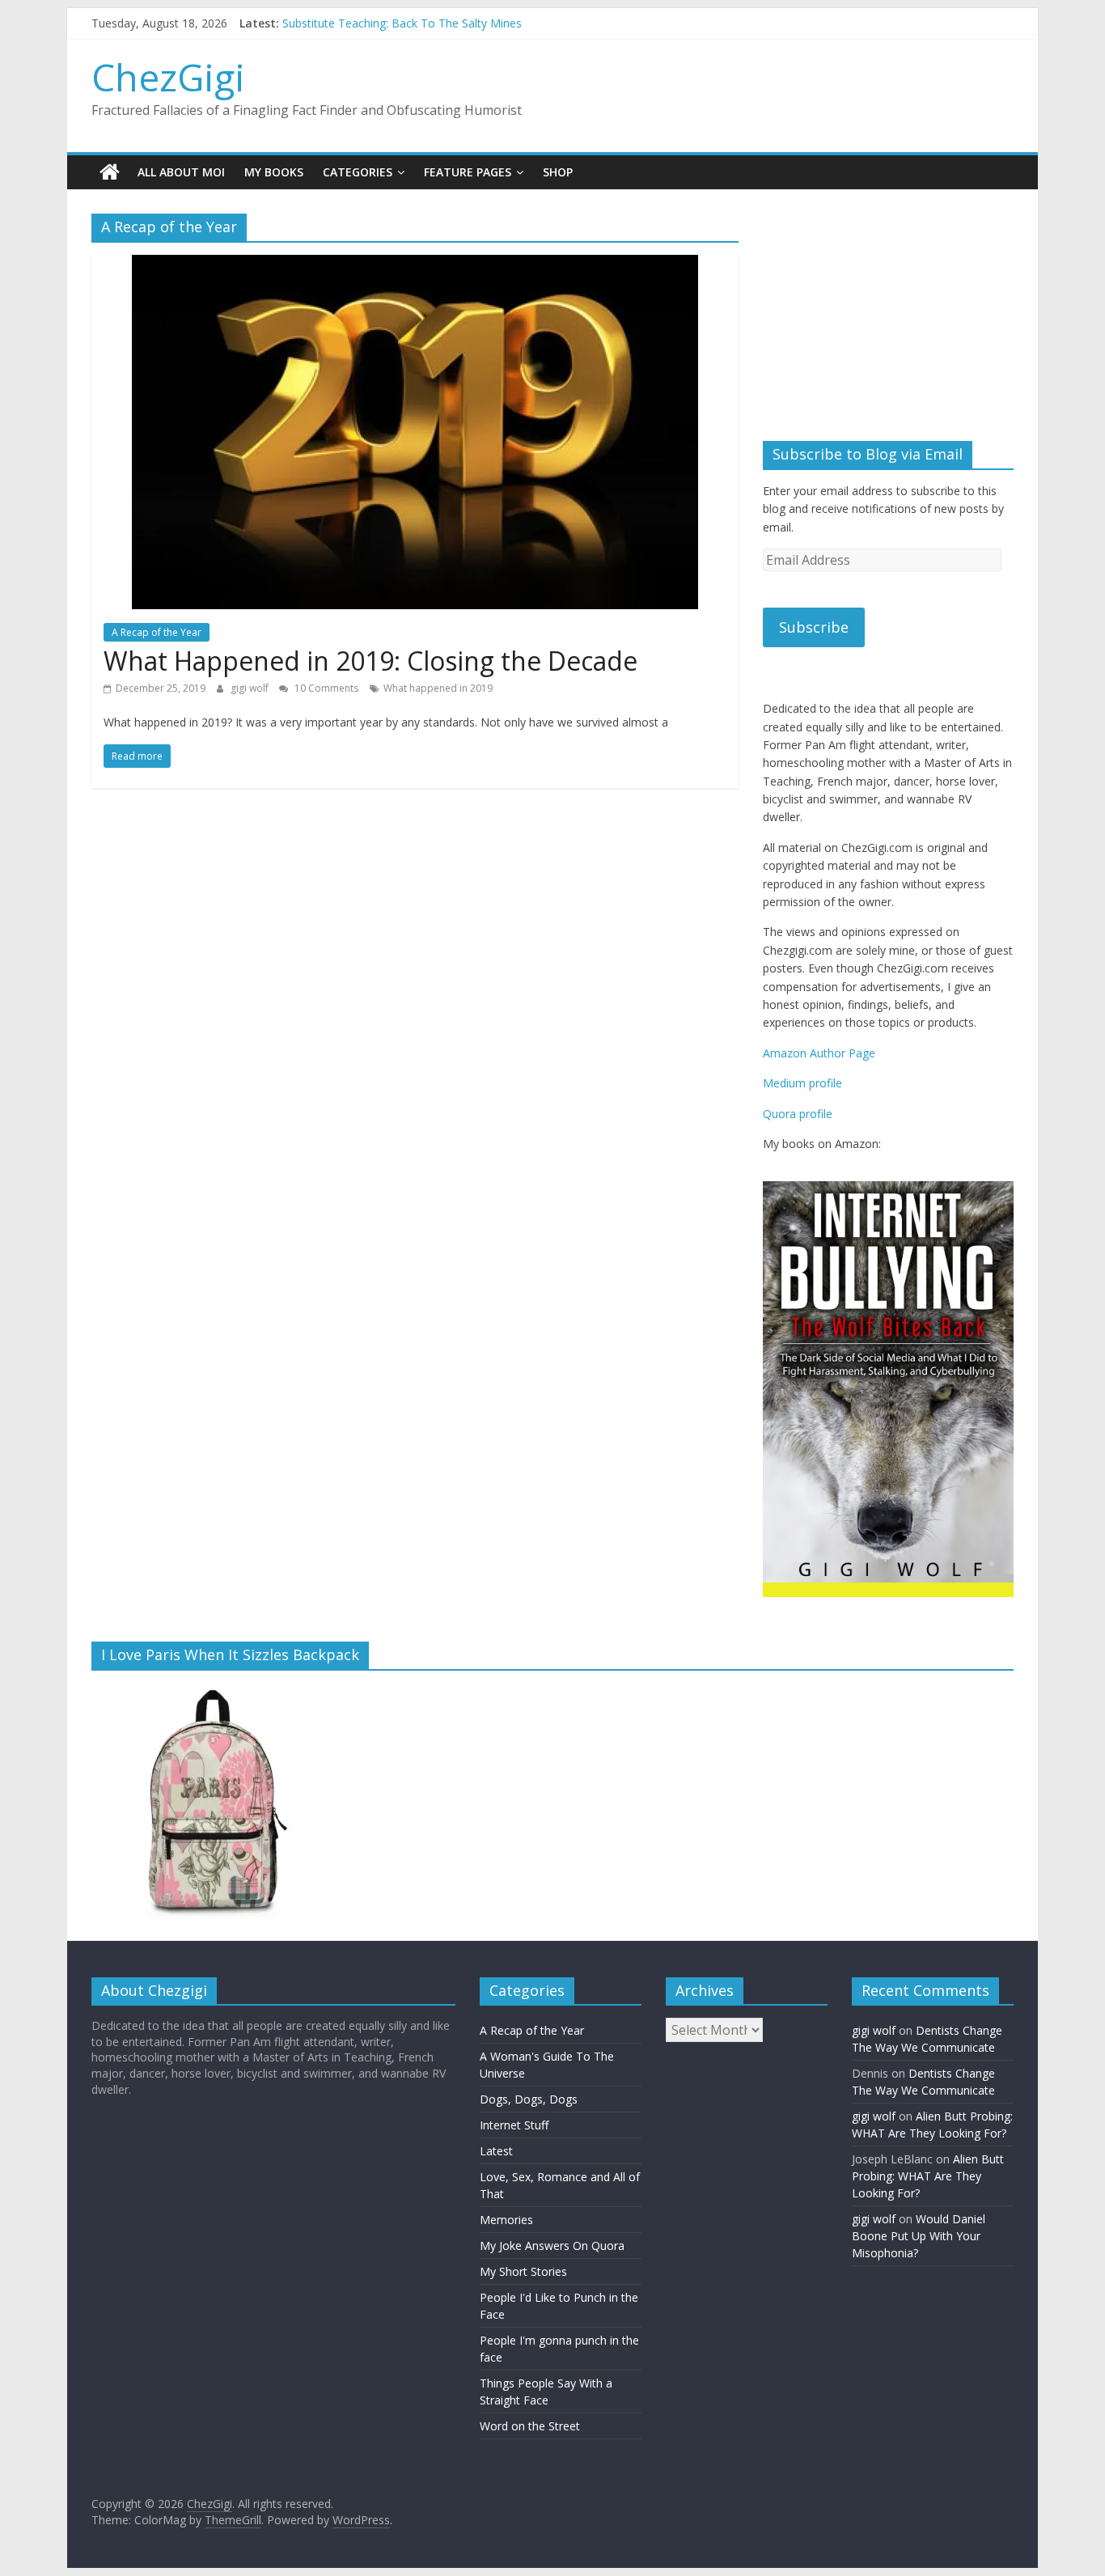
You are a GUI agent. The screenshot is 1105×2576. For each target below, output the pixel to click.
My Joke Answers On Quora (552, 2246)
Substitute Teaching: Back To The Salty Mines (402, 23)
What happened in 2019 (438, 688)
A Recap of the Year (157, 632)
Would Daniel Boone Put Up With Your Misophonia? (919, 2237)
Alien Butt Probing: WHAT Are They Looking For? (928, 2177)
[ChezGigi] (110, 172)
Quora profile (798, 1114)
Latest (496, 2152)
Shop (558, 172)
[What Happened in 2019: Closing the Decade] (415, 265)
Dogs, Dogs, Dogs (529, 2100)
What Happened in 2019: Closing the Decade (370, 661)
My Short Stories (523, 2272)
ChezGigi (168, 77)
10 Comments (325, 688)
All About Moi (181, 172)
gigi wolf (251, 688)
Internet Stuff (514, 2126)
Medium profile (802, 1083)
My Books (274, 172)
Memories (506, 2220)
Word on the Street (530, 2427)
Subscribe (814, 627)
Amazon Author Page (819, 1053)
